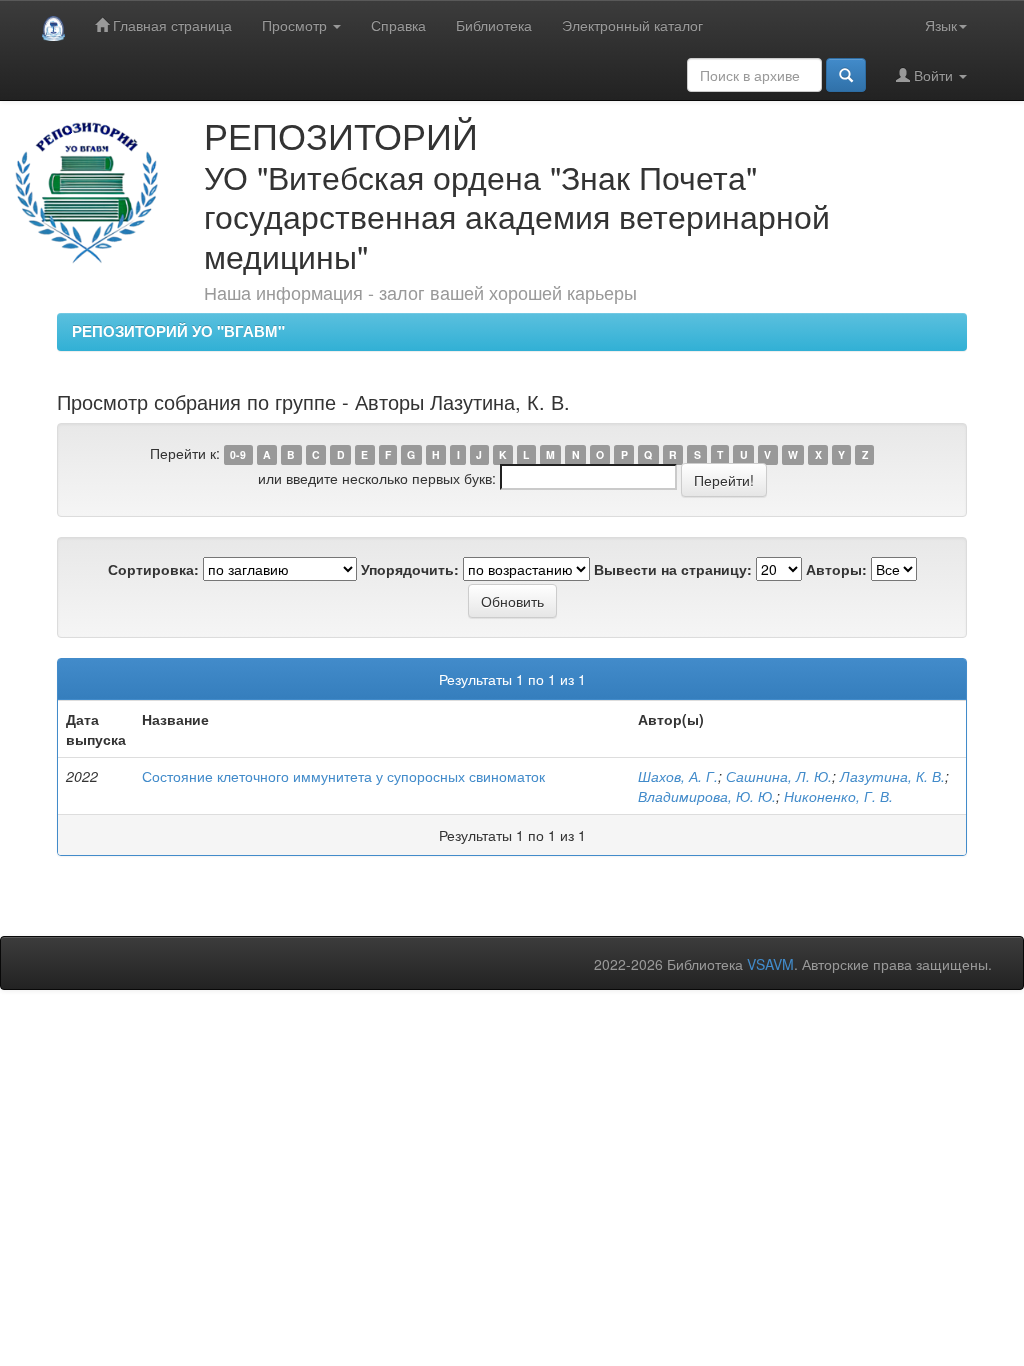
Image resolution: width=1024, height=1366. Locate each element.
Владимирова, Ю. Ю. (707, 796)
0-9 (238, 454)
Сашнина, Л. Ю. (779, 776)
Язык (941, 25)
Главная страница (170, 25)
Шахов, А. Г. (678, 776)
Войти (933, 75)
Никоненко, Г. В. (838, 796)
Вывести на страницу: (673, 569)
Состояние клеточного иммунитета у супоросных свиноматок (343, 776)
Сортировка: (153, 569)
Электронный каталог (632, 25)
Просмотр (296, 25)
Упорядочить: (410, 569)
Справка (398, 25)
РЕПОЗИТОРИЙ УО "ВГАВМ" (178, 331)
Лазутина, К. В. (892, 776)
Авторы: (836, 569)
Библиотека (494, 25)
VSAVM (770, 964)
